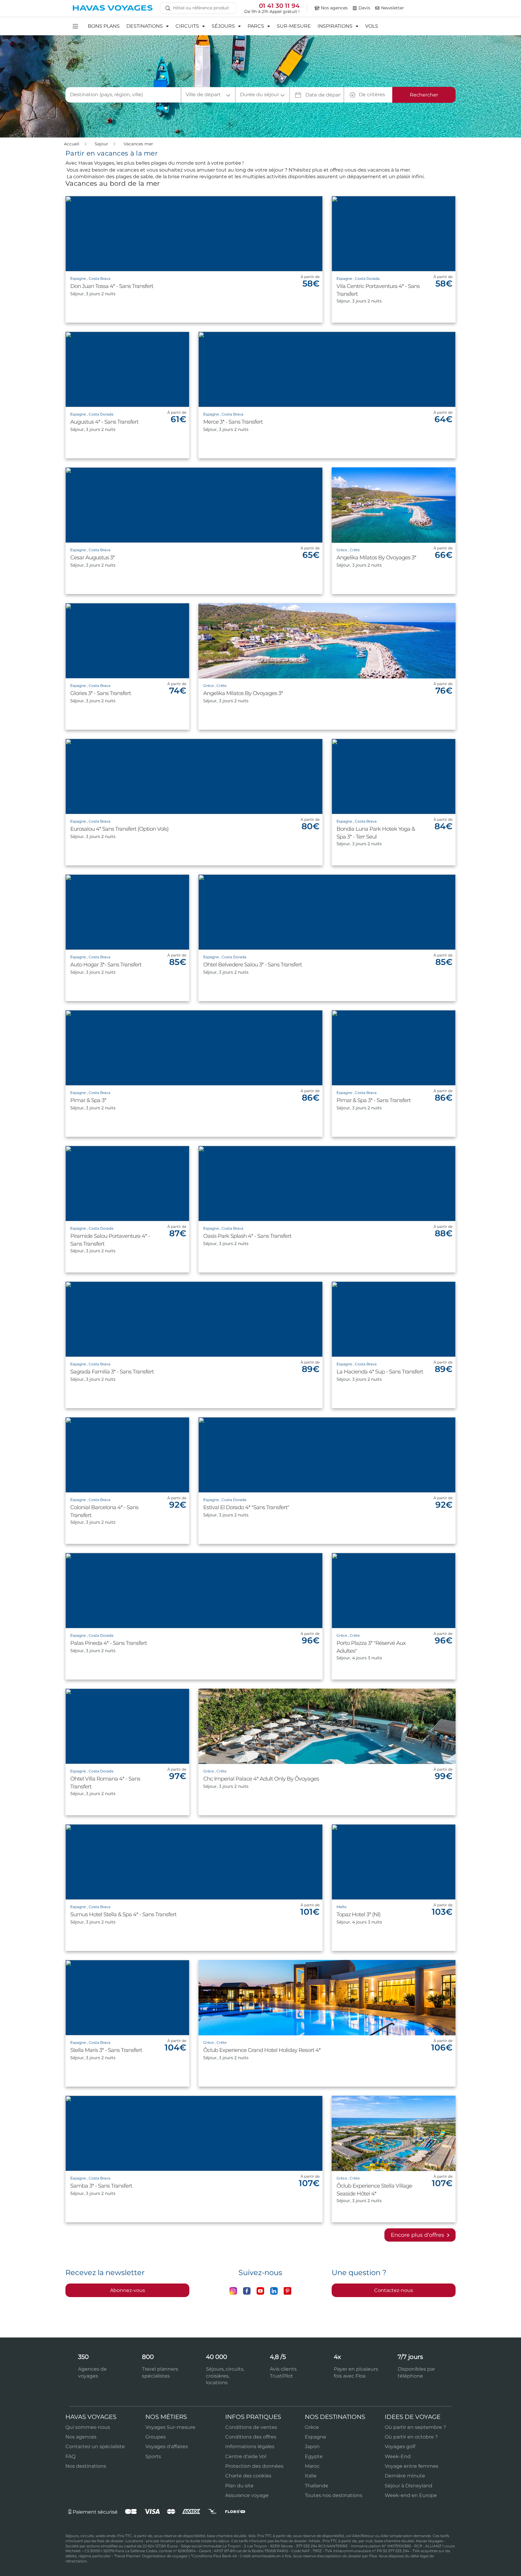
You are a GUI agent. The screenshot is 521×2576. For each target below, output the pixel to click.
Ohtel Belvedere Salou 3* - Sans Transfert (253, 965)
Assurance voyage (247, 2495)
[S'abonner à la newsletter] (377, 8)
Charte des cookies (248, 2476)
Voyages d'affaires (167, 2446)
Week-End (398, 2456)
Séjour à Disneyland (409, 2486)
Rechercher (424, 95)
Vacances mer (138, 144)
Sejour (102, 144)
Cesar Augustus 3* (92, 558)
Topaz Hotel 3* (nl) (358, 1914)
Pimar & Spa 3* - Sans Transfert (374, 1100)
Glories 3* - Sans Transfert (101, 693)
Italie (311, 2476)
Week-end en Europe (411, 2495)
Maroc (312, 2466)
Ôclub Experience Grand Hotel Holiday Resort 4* (262, 2050)
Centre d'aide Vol (246, 2456)
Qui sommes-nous (88, 2427)
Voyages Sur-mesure (170, 2427)
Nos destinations (86, 2466)
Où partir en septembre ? (415, 2427)
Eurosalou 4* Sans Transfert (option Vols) (119, 829)
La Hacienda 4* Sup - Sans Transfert (380, 1372)
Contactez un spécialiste (95, 2446)
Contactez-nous (394, 2290)
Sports (153, 2456)
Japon (312, 2446)
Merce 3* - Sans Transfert (233, 422)
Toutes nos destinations (334, 2495)
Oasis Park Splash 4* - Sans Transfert (247, 1236)
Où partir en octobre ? (411, 2437)
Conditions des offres (251, 2437)
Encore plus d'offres (418, 2235)
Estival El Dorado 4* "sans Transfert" (246, 1507)
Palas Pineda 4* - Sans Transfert (109, 1643)
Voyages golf (400, 2446)
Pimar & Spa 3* (88, 1100)
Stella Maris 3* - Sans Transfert (106, 2050)
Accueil (72, 144)
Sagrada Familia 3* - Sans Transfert (112, 1372)
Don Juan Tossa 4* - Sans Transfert (112, 286)
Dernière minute (405, 2476)
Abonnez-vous (128, 2290)
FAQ (70, 2456)
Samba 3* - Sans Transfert (101, 2186)
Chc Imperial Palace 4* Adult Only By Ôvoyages (261, 1779)
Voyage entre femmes (412, 2466)
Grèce (312, 2427)
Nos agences (81, 2437)
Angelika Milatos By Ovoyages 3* (376, 558)
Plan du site (239, 2486)
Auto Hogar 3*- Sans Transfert (106, 965)
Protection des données (254, 2466)
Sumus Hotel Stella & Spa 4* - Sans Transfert (123, 1914)
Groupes (156, 2437)
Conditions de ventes (251, 2427)
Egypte (314, 2456)
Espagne (316, 2437)
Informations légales (250, 2446)
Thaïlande (317, 2486)
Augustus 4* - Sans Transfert (104, 422)
